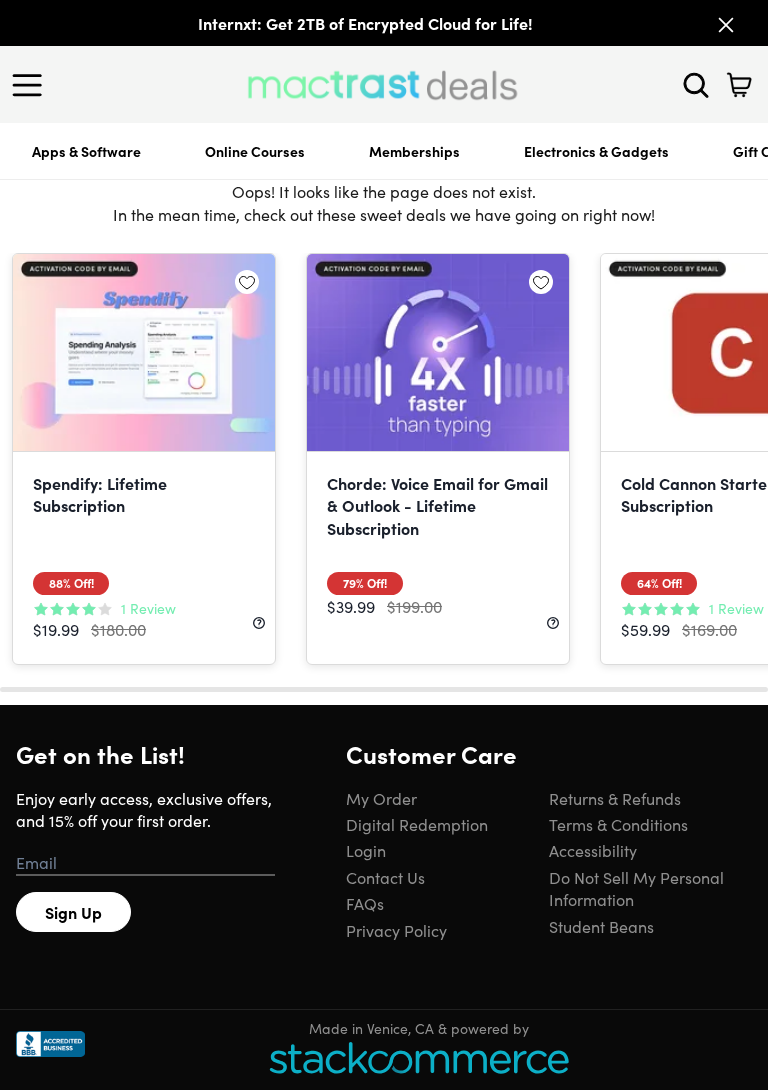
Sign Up (73, 912)
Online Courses (255, 151)
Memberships (414, 151)
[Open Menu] (32, 85)
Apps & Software (86, 151)
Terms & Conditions (618, 824)
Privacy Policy (396, 930)
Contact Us (385, 877)
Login (366, 850)
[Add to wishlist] (247, 282)
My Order (381, 798)
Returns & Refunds (615, 798)
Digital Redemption (417, 824)
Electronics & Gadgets (596, 151)
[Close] (726, 25)
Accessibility (593, 850)
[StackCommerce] (419, 1057)
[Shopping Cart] (739, 85)
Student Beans (601, 926)
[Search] (696, 85)
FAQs (365, 903)
